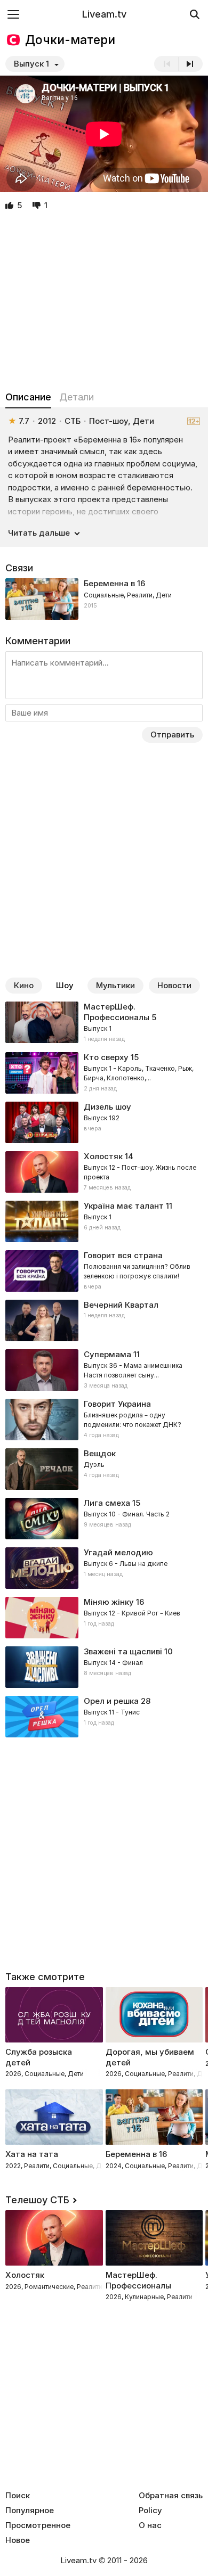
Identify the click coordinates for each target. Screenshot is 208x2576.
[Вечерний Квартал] (104, 1320)
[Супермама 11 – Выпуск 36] (104, 1370)
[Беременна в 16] (104, 599)
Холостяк (103, 1156)
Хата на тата (32, 2154)
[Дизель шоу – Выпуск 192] (104, 1122)
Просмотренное (38, 2525)
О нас (150, 2525)
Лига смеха (107, 1503)
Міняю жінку (109, 1602)
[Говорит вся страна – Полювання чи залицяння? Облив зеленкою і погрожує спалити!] (104, 1271)
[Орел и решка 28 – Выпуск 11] (104, 1717)
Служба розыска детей (39, 2057)
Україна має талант (124, 1206)
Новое (18, 2540)
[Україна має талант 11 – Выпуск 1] (104, 1221)
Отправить (172, 735)
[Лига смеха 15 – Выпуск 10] (104, 1519)
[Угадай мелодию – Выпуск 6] (104, 1568)
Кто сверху (106, 1057)
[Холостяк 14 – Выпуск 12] (104, 1172)
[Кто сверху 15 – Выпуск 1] (104, 1073)
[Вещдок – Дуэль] (104, 1469)
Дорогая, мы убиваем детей (150, 2057)
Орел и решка (111, 1701)
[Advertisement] (104, 301)
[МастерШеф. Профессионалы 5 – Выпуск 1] (104, 1023)
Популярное (30, 2511)
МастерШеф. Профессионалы (117, 1012)
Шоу (65, 985)
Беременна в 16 (114, 583)
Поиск (18, 2496)
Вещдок (100, 1453)
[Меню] (13, 14)
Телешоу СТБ (37, 2200)
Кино (24, 985)
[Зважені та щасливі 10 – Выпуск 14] (104, 1667)
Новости (174, 985)
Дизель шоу (107, 1107)
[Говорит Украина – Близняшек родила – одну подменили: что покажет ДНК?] (104, 1420)
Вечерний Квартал (121, 1305)
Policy (150, 2511)
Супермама (107, 1354)
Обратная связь (171, 2496)
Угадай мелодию (118, 1552)
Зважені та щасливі (123, 1651)
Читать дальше (39, 533)
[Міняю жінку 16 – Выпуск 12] (104, 1618)
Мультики (115, 985)
